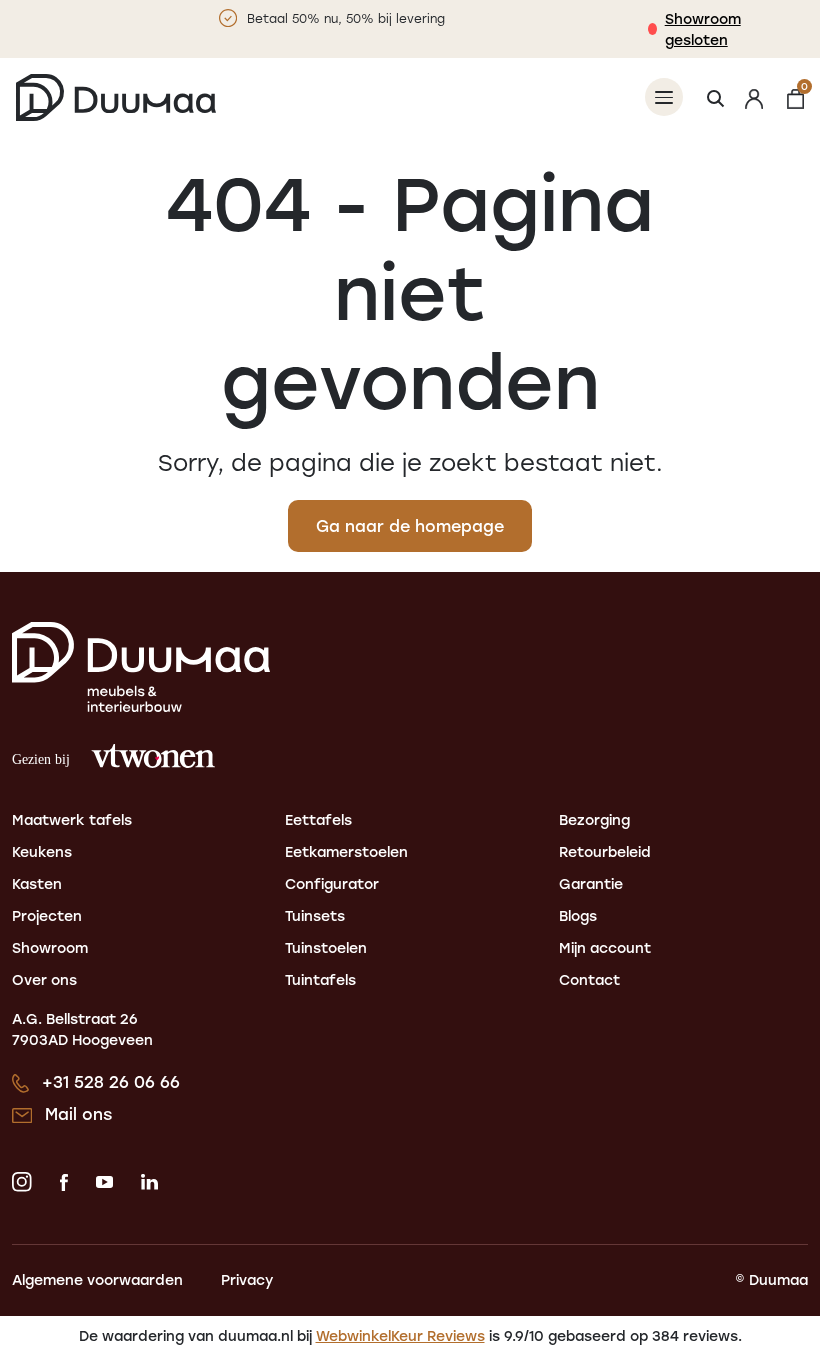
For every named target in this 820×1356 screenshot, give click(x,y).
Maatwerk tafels (72, 819)
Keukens (42, 851)
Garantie (591, 883)
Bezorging (594, 819)
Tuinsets (315, 915)
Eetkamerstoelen (346, 851)
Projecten (47, 915)
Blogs (578, 915)
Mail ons (78, 1113)
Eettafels (318, 819)
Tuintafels (320, 979)
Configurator (332, 883)
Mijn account (605, 947)
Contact (589, 979)
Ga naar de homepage (410, 525)
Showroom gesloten (703, 29)
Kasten (37, 883)
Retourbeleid (605, 851)
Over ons (44, 979)
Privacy (247, 1279)
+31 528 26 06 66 (111, 1081)
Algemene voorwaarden (97, 1279)
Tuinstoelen (326, 947)
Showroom (50, 947)
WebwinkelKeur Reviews (400, 1335)
